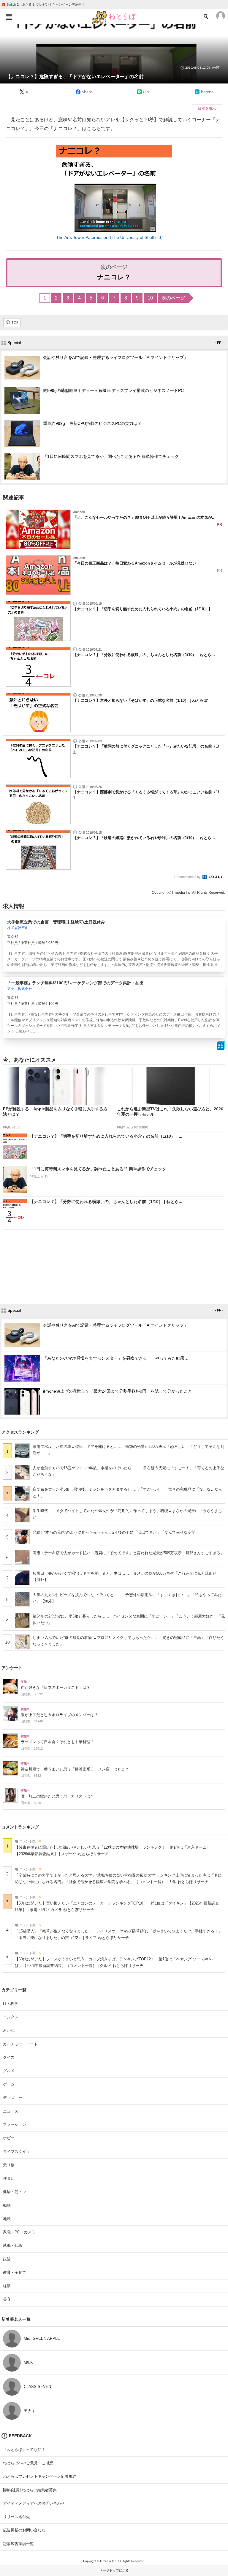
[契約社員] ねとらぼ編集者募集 (30, 2490)
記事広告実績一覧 (18, 2544)
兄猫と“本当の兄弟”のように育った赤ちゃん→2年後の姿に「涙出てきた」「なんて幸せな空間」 (116, 1532)
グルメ (9, 2071)
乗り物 (9, 2165)
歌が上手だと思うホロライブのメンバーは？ (59, 1715)
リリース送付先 (16, 2517)
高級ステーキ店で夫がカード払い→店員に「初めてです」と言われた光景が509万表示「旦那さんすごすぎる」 (128, 1553)
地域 (7, 2219)
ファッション (15, 2125)
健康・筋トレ (15, 2192)
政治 (7, 2259)
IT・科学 (11, 2004)
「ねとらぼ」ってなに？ (24, 2450)
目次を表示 (207, 108)
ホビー (9, 2138)
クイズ (9, 2057)
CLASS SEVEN (37, 2387)
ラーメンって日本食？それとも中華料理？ (57, 1742)
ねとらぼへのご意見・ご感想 (28, 2463)
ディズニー (13, 2098)
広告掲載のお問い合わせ (24, 2530)
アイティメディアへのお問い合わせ (34, 2503)
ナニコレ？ (114, 277)
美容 (7, 2299)
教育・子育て (15, 2272)
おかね (9, 2030)
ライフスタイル (16, 2152)
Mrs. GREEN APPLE (42, 2338)
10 (150, 298)
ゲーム (9, 2084)
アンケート (12, 1668)
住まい (9, 2178)
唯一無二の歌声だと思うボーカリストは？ (57, 1796)
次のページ (173, 298)
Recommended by (188, 877)
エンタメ (11, 2017)
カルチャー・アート (20, 2044)
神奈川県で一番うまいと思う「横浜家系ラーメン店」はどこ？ (75, 1769)
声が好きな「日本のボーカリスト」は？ (56, 1688)
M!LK (28, 2363)
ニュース (11, 2111)
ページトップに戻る (114, 2570)
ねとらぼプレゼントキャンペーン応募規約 (40, 2476)
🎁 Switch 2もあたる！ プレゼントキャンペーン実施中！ (43, 4)
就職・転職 (13, 2245)
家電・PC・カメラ (19, 2232)
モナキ (30, 2411)
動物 (7, 2205)
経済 (7, 2286)
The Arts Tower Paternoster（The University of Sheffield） (111, 237)
